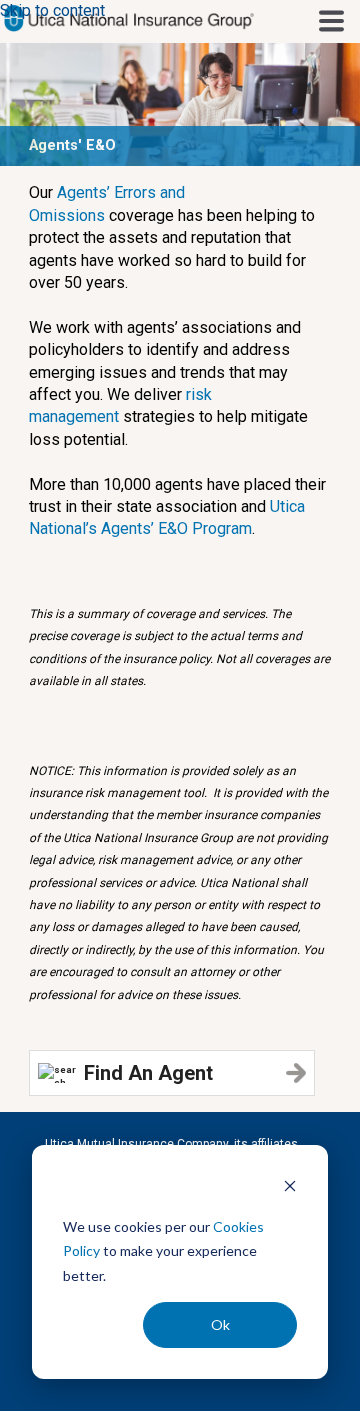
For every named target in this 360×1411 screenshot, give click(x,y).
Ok (220, 1324)
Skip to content (52, 10)
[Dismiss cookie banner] (290, 1188)
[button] (331, 20)
